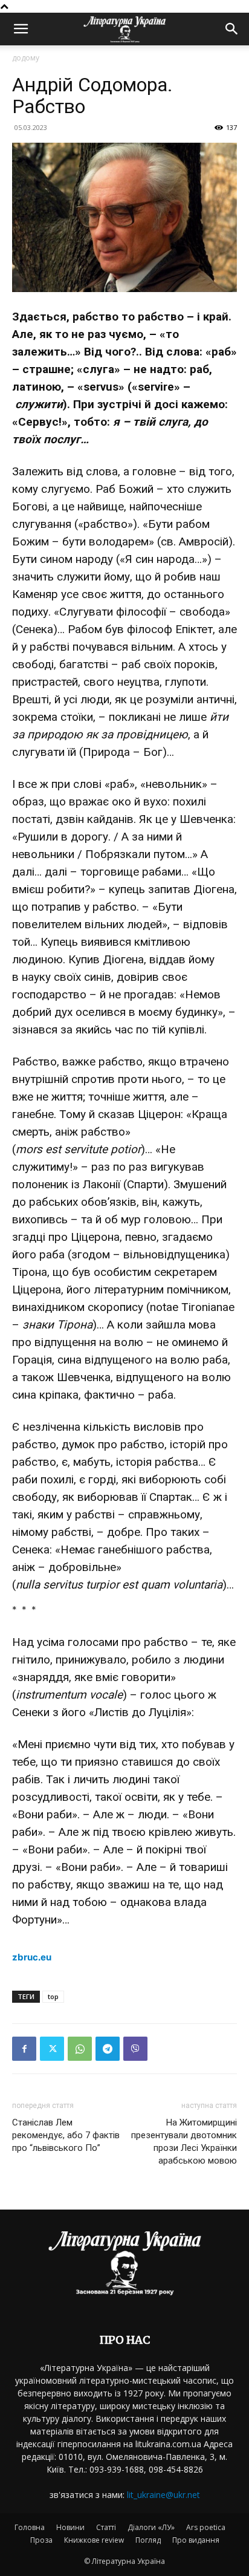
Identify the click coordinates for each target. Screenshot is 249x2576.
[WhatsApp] (80, 2049)
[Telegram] (108, 2049)
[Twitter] (52, 2049)
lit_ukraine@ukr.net (163, 2495)
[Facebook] (24, 2049)
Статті (106, 2527)
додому (26, 58)
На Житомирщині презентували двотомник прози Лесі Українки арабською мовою (184, 2142)
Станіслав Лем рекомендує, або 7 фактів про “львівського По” (66, 2135)
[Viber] (135, 2049)
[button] (21, 29)
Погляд (148, 2540)
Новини (70, 2527)
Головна (30, 2527)
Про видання (196, 2540)
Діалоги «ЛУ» (151, 2527)
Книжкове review (94, 2540)
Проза (41, 2540)
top (53, 1996)
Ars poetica (206, 2527)
